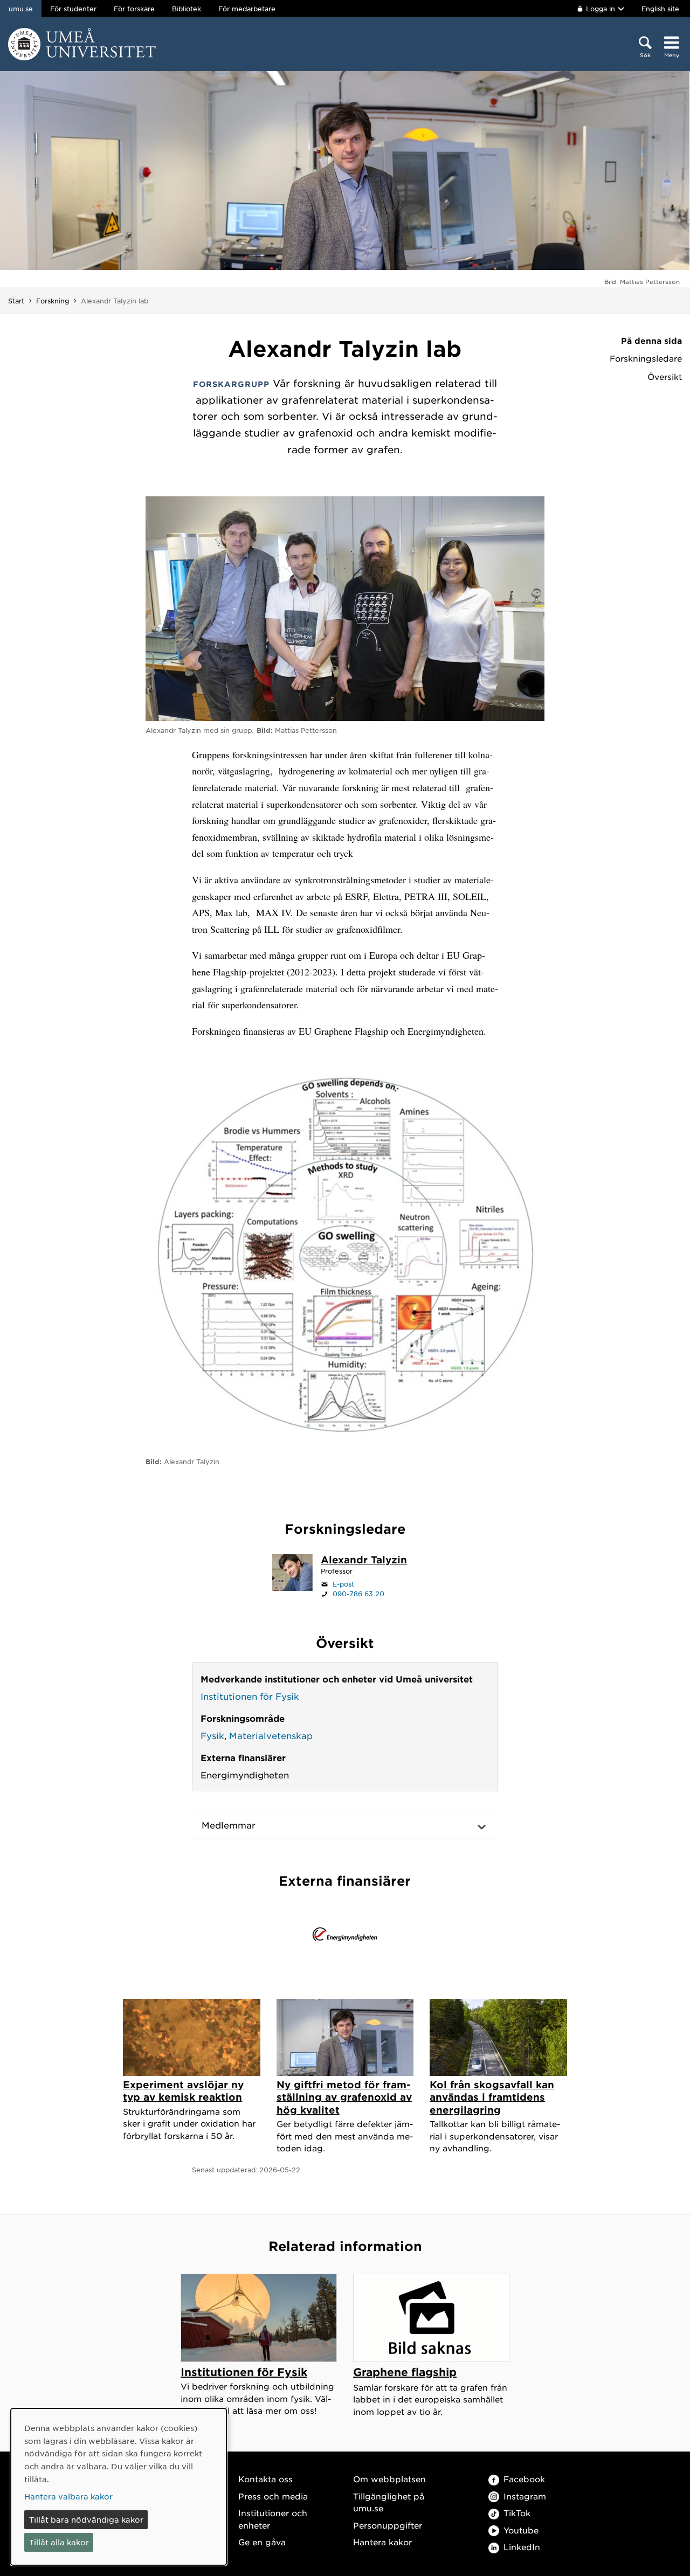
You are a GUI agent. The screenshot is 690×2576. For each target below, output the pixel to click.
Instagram (525, 2496)
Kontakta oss (265, 2479)
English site (660, 9)
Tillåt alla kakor (59, 2542)
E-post (343, 1584)
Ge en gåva (262, 2542)
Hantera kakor (382, 2542)
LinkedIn (522, 2547)
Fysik (212, 1735)
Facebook (524, 2479)
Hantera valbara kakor (68, 2496)
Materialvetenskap (271, 1735)
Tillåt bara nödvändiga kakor (86, 2519)
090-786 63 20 (358, 1594)
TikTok (517, 2513)
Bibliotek (187, 9)
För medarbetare (247, 9)
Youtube (521, 2530)
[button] (345, 1825)
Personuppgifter (388, 2525)
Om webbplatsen (389, 2479)
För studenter (73, 9)
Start (16, 301)
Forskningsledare (646, 358)
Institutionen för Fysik (250, 1696)
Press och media (273, 2496)
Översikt (665, 377)
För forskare (134, 9)
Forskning (53, 301)
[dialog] (119, 2487)
